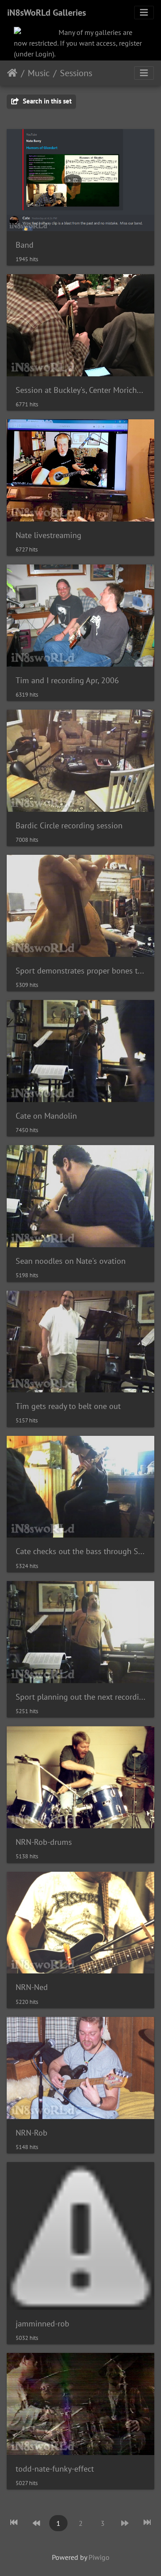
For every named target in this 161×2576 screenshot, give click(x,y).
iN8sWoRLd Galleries (47, 13)
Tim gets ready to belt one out (68, 1406)
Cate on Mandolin (46, 1116)
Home (12, 73)
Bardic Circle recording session (69, 825)
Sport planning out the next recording (80, 1697)
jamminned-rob (42, 2324)
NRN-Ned (32, 1987)
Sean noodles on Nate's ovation (71, 1261)
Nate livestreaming (49, 535)
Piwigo (99, 2557)
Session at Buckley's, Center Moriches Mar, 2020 (80, 390)
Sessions (76, 73)
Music (39, 73)
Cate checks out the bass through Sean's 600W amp (80, 1551)
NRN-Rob (32, 2133)
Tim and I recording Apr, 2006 (67, 680)
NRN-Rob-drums (44, 1842)
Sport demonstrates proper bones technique (80, 971)
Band (25, 245)
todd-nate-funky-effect (55, 2469)
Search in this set (46, 101)
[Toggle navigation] (144, 13)
